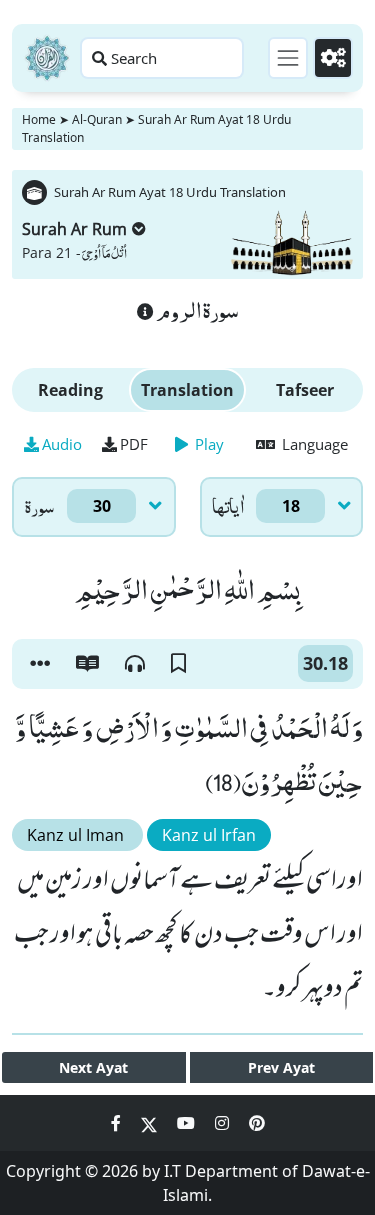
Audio (62, 444)
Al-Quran (97, 119)
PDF (134, 444)
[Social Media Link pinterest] (257, 1123)
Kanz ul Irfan (209, 835)
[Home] (47, 58)
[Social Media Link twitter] (151, 1123)
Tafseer (305, 390)
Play (207, 444)
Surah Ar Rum (74, 229)
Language (313, 444)
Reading (70, 390)
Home (39, 119)
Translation (187, 390)
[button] (40, 664)
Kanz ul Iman (77, 835)
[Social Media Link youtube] (188, 1123)
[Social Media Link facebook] (118, 1123)
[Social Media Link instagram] (224, 1123)
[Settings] (333, 58)
